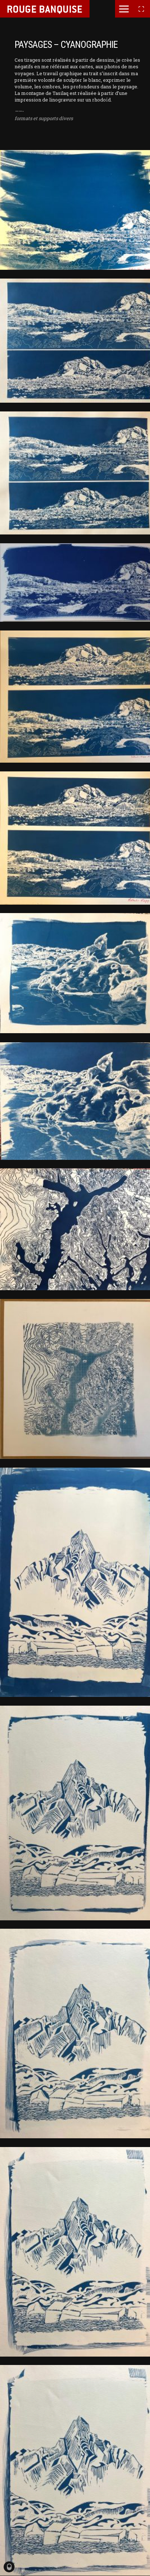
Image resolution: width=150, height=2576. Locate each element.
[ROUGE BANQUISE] (45, 9)
